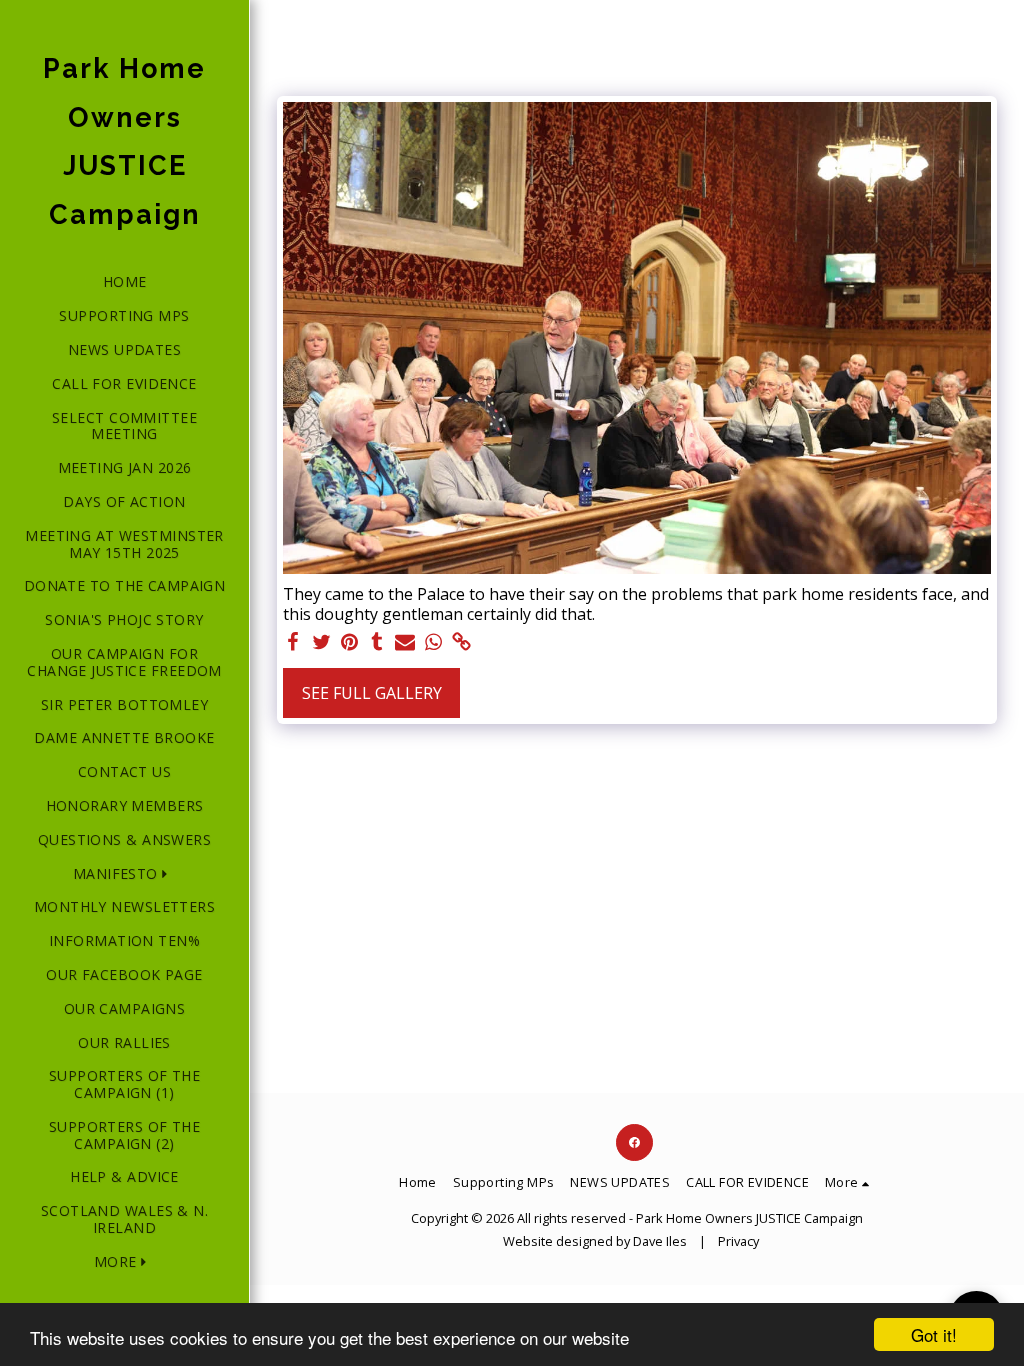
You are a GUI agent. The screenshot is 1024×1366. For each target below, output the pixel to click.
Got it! (934, 1334)
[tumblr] (377, 642)
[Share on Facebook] (293, 642)
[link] (461, 642)
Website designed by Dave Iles (595, 1241)
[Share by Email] (405, 642)
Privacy (738, 1241)
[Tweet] (321, 642)
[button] (124, 874)
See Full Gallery (372, 693)
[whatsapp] (433, 642)
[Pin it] (349, 642)
